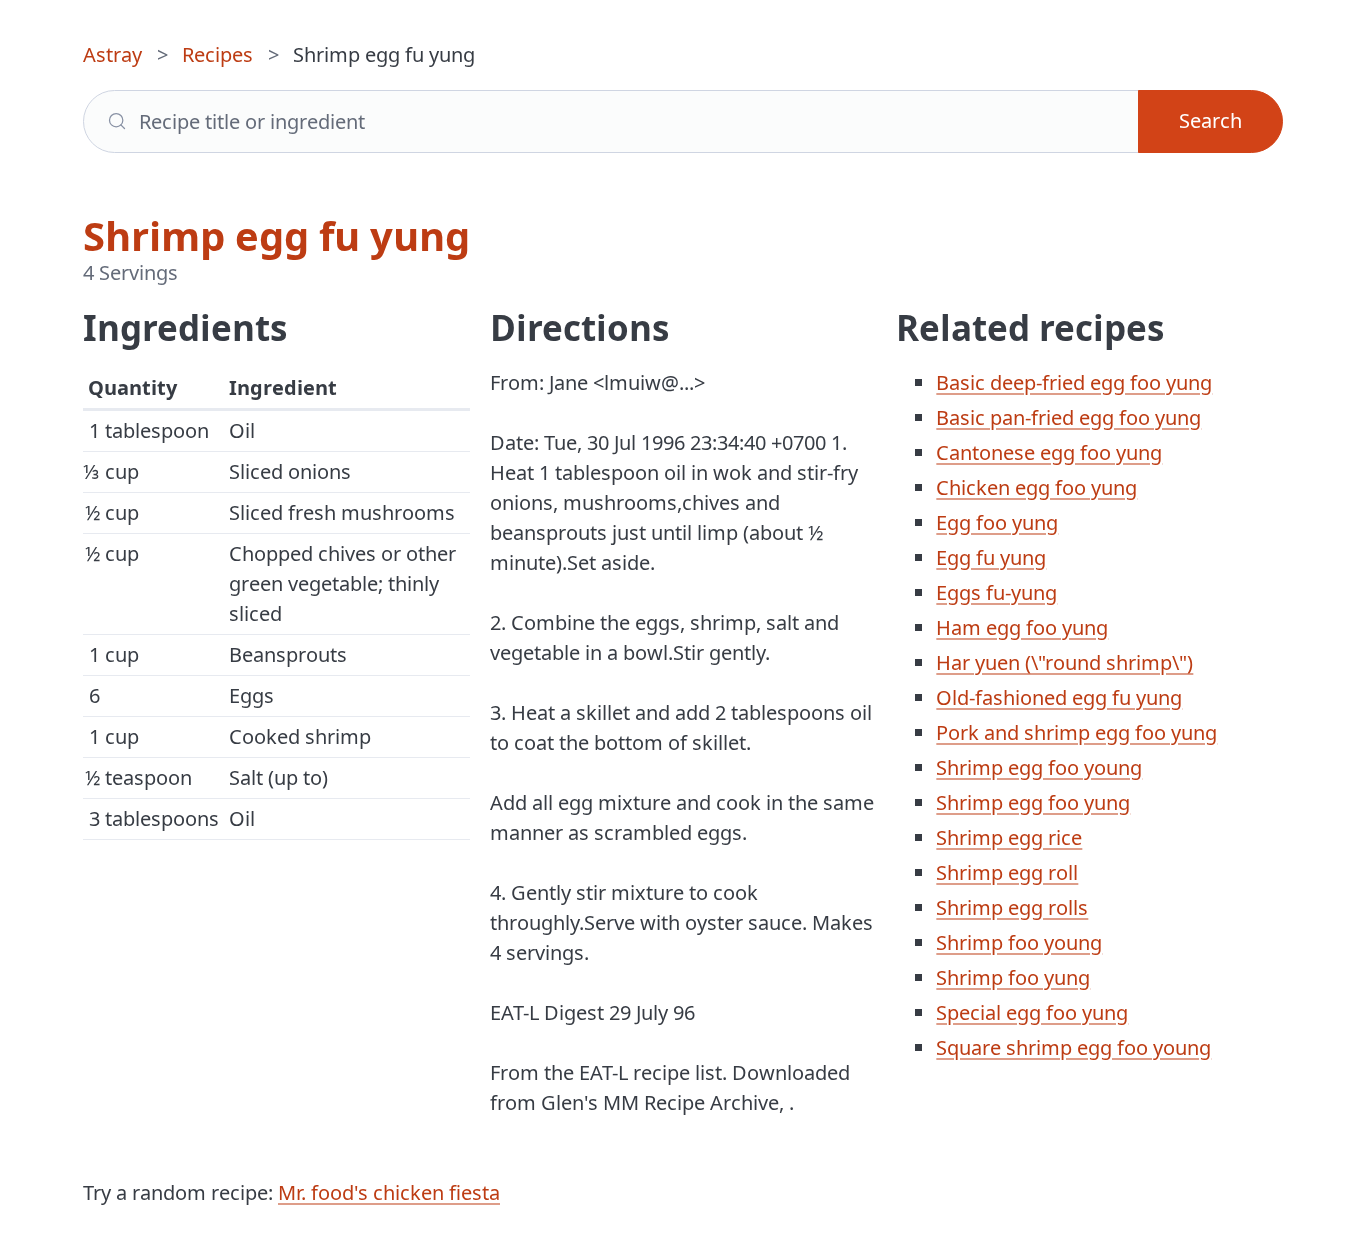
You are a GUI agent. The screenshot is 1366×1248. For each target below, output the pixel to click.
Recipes (217, 54)
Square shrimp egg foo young (1073, 1047)
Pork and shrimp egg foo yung (1076, 732)
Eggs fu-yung (996, 592)
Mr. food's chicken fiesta (389, 1192)
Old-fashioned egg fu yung (1059, 697)
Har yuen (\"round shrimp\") (1064, 662)
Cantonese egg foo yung (1049, 452)
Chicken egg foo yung (1036, 487)
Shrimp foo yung (1013, 977)
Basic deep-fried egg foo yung (1074, 382)
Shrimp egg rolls (1012, 907)
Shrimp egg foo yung (1033, 802)
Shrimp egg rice (1009, 837)
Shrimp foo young (1019, 942)
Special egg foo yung (1032, 1012)
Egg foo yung (997, 522)
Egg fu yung (991, 557)
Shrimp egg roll (1007, 872)
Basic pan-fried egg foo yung (1068, 417)
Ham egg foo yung (1022, 627)
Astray (112, 54)
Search (1210, 120)
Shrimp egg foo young (1039, 767)
